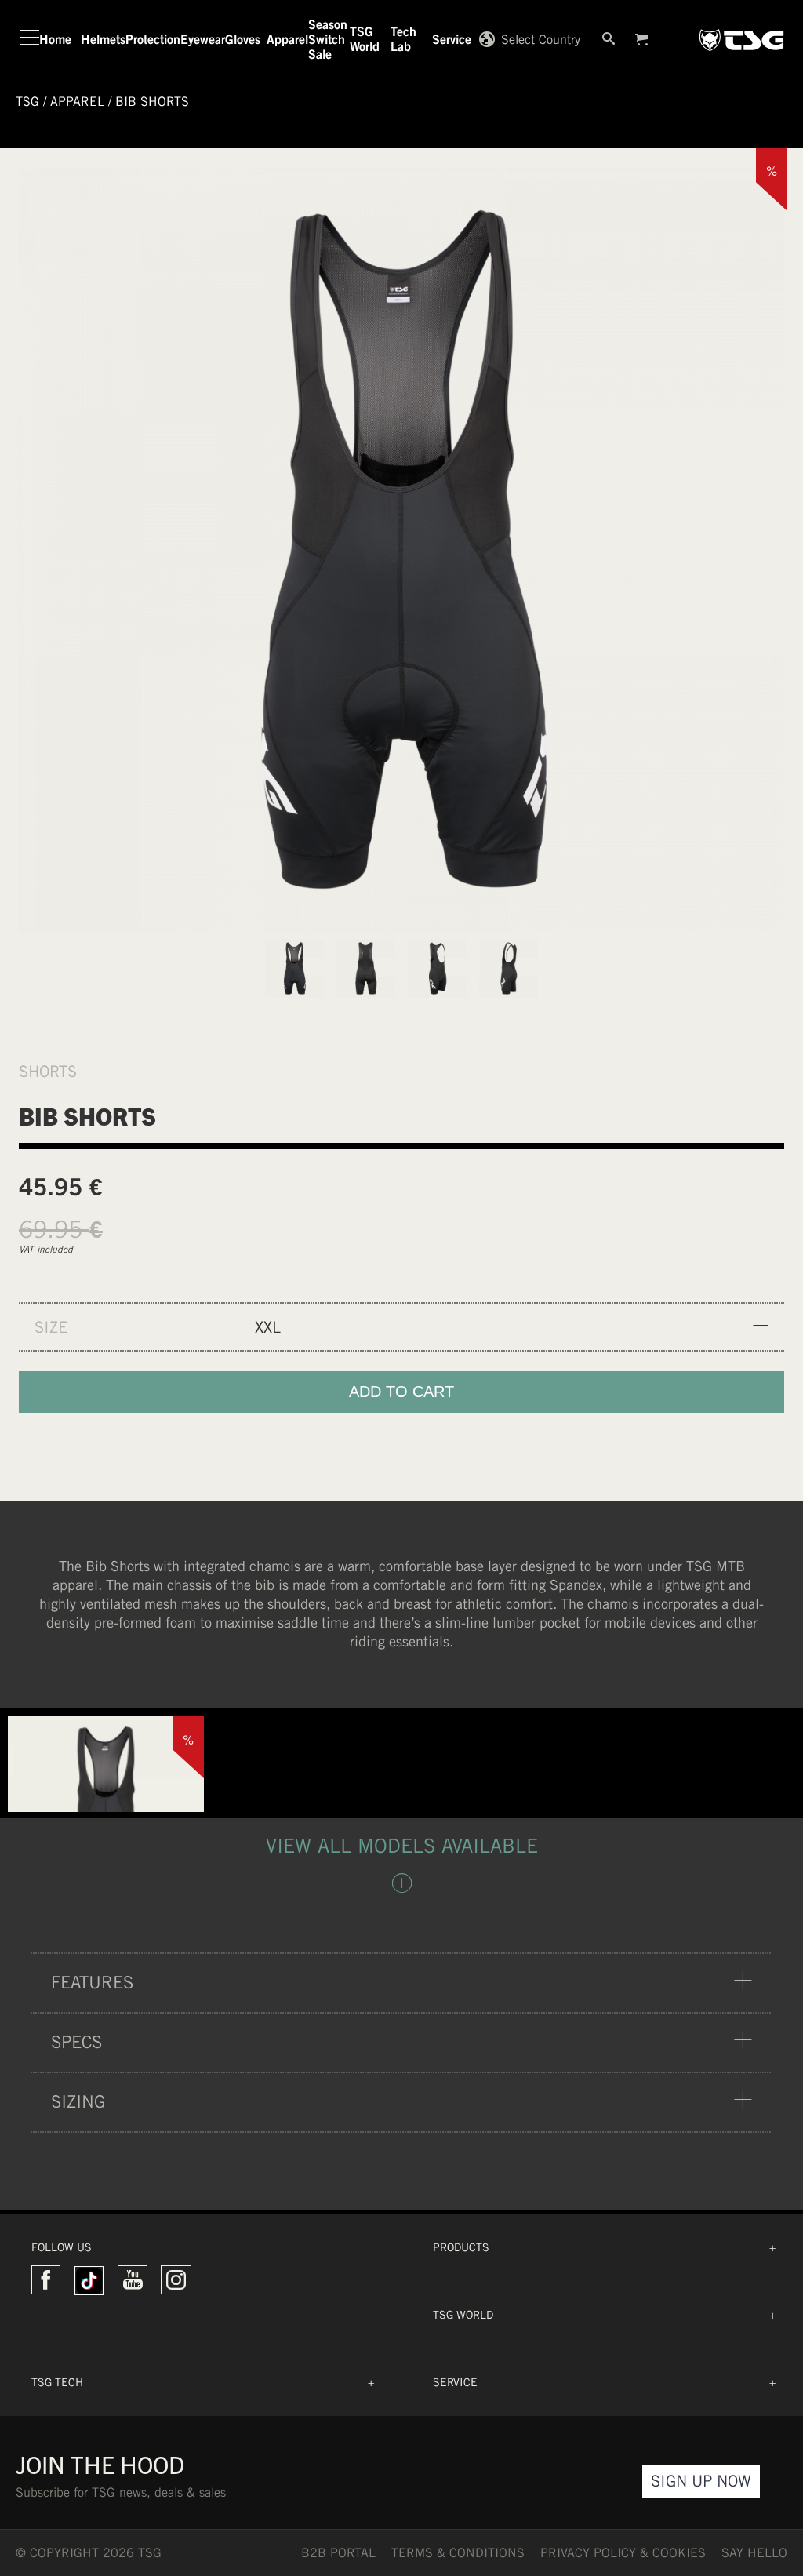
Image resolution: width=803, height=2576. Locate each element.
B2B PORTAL (338, 2553)
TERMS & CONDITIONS (458, 2553)
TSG (27, 102)
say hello (754, 2553)
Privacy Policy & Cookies (623, 2553)
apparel (77, 102)
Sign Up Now (701, 2481)
